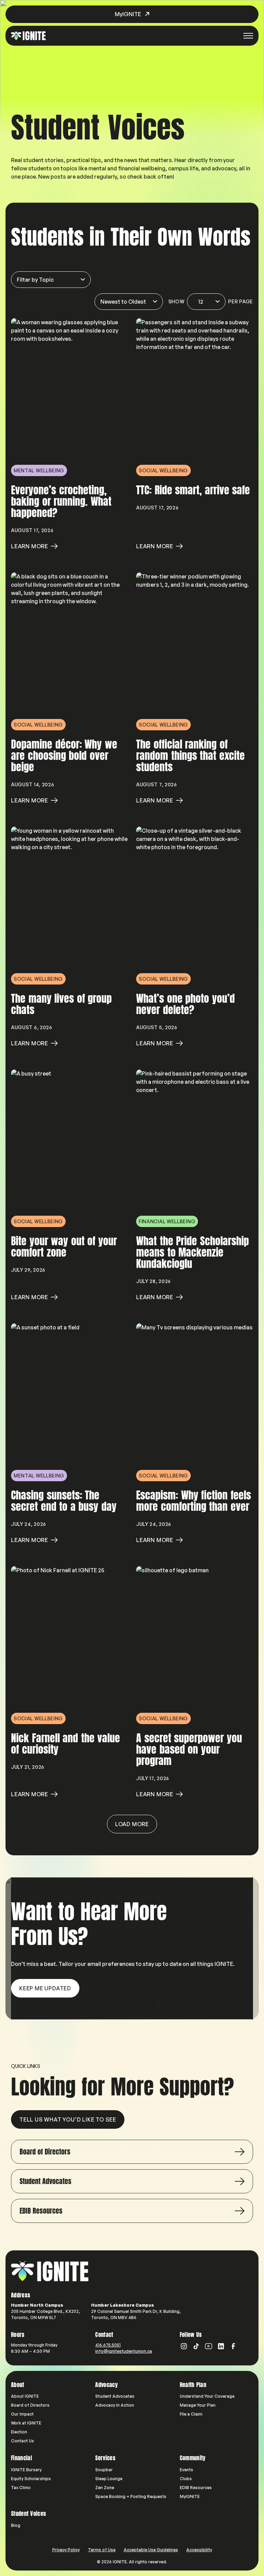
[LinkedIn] (221, 2346)
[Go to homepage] (50, 2271)
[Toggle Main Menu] (248, 36)
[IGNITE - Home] (28, 36)
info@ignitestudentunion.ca (124, 2351)
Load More (132, 1824)
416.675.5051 (108, 2345)
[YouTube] (209, 2346)
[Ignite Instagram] (184, 2346)
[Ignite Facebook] (233, 2346)
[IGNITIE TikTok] (196, 2346)
